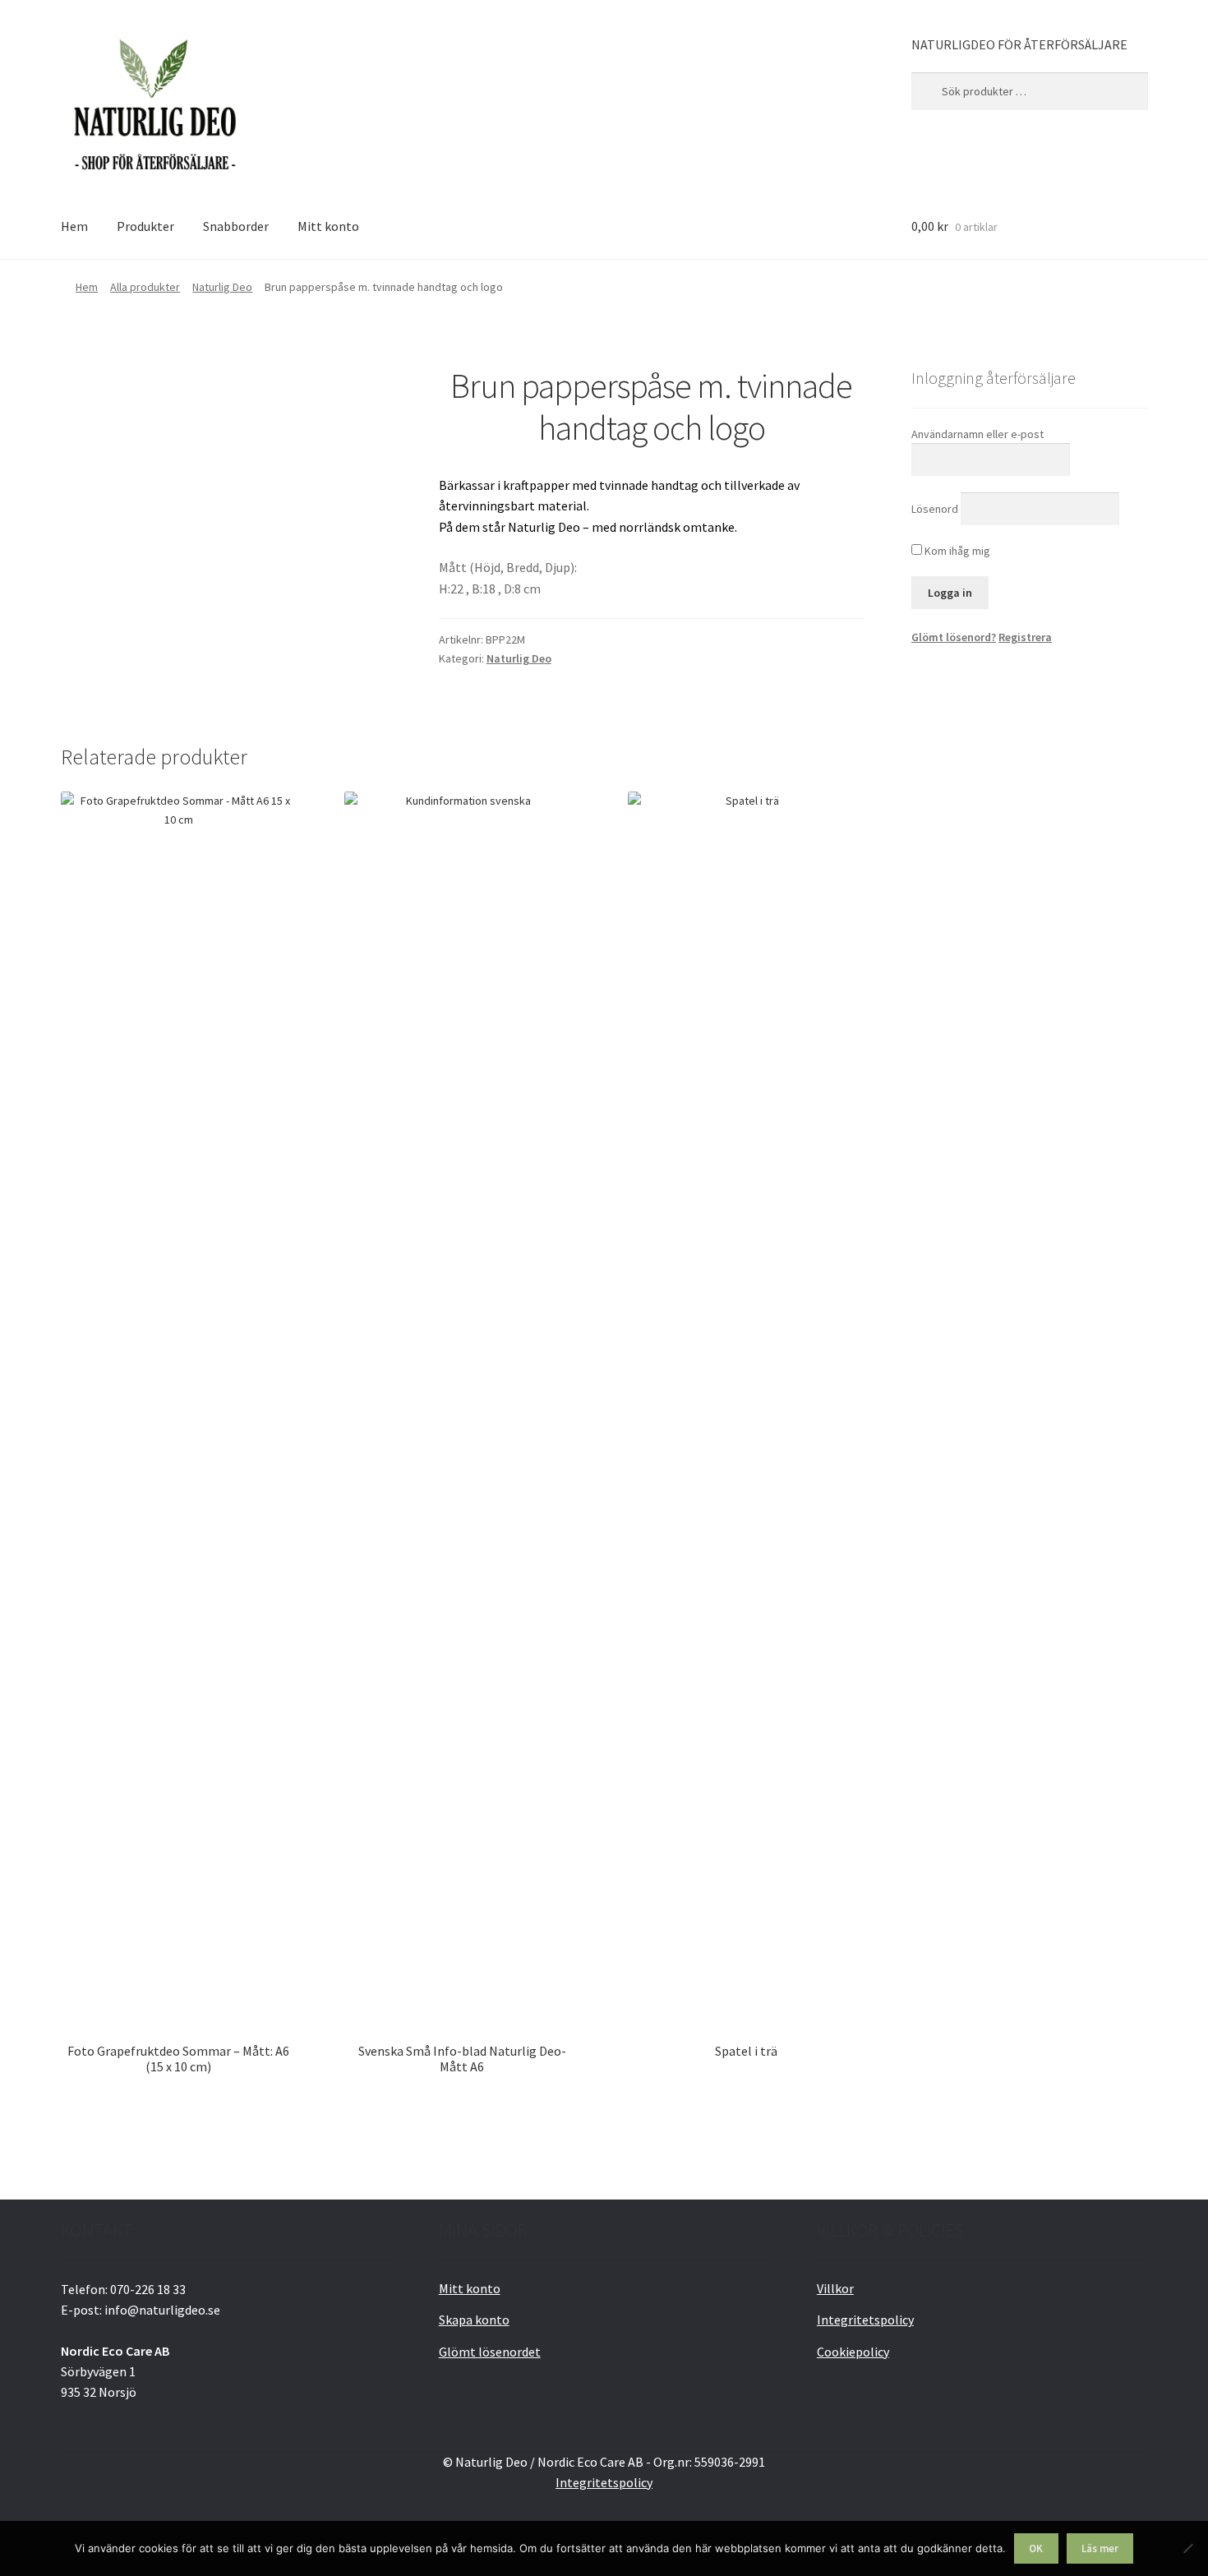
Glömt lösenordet (490, 2352)
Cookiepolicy (853, 2352)
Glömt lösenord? (954, 637)
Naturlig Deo (222, 287)
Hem (74, 226)
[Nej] (1187, 2548)
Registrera (1025, 637)
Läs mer (1100, 2548)
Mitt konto (328, 226)
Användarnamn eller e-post (977, 434)
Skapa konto (474, 2320)
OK (1036, 2548)
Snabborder (236, 226)
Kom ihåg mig (956, 551)
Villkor (835, 2288)
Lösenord (935, 509)
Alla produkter (145, 287)
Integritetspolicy (865, 2320)
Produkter (145, 226)
